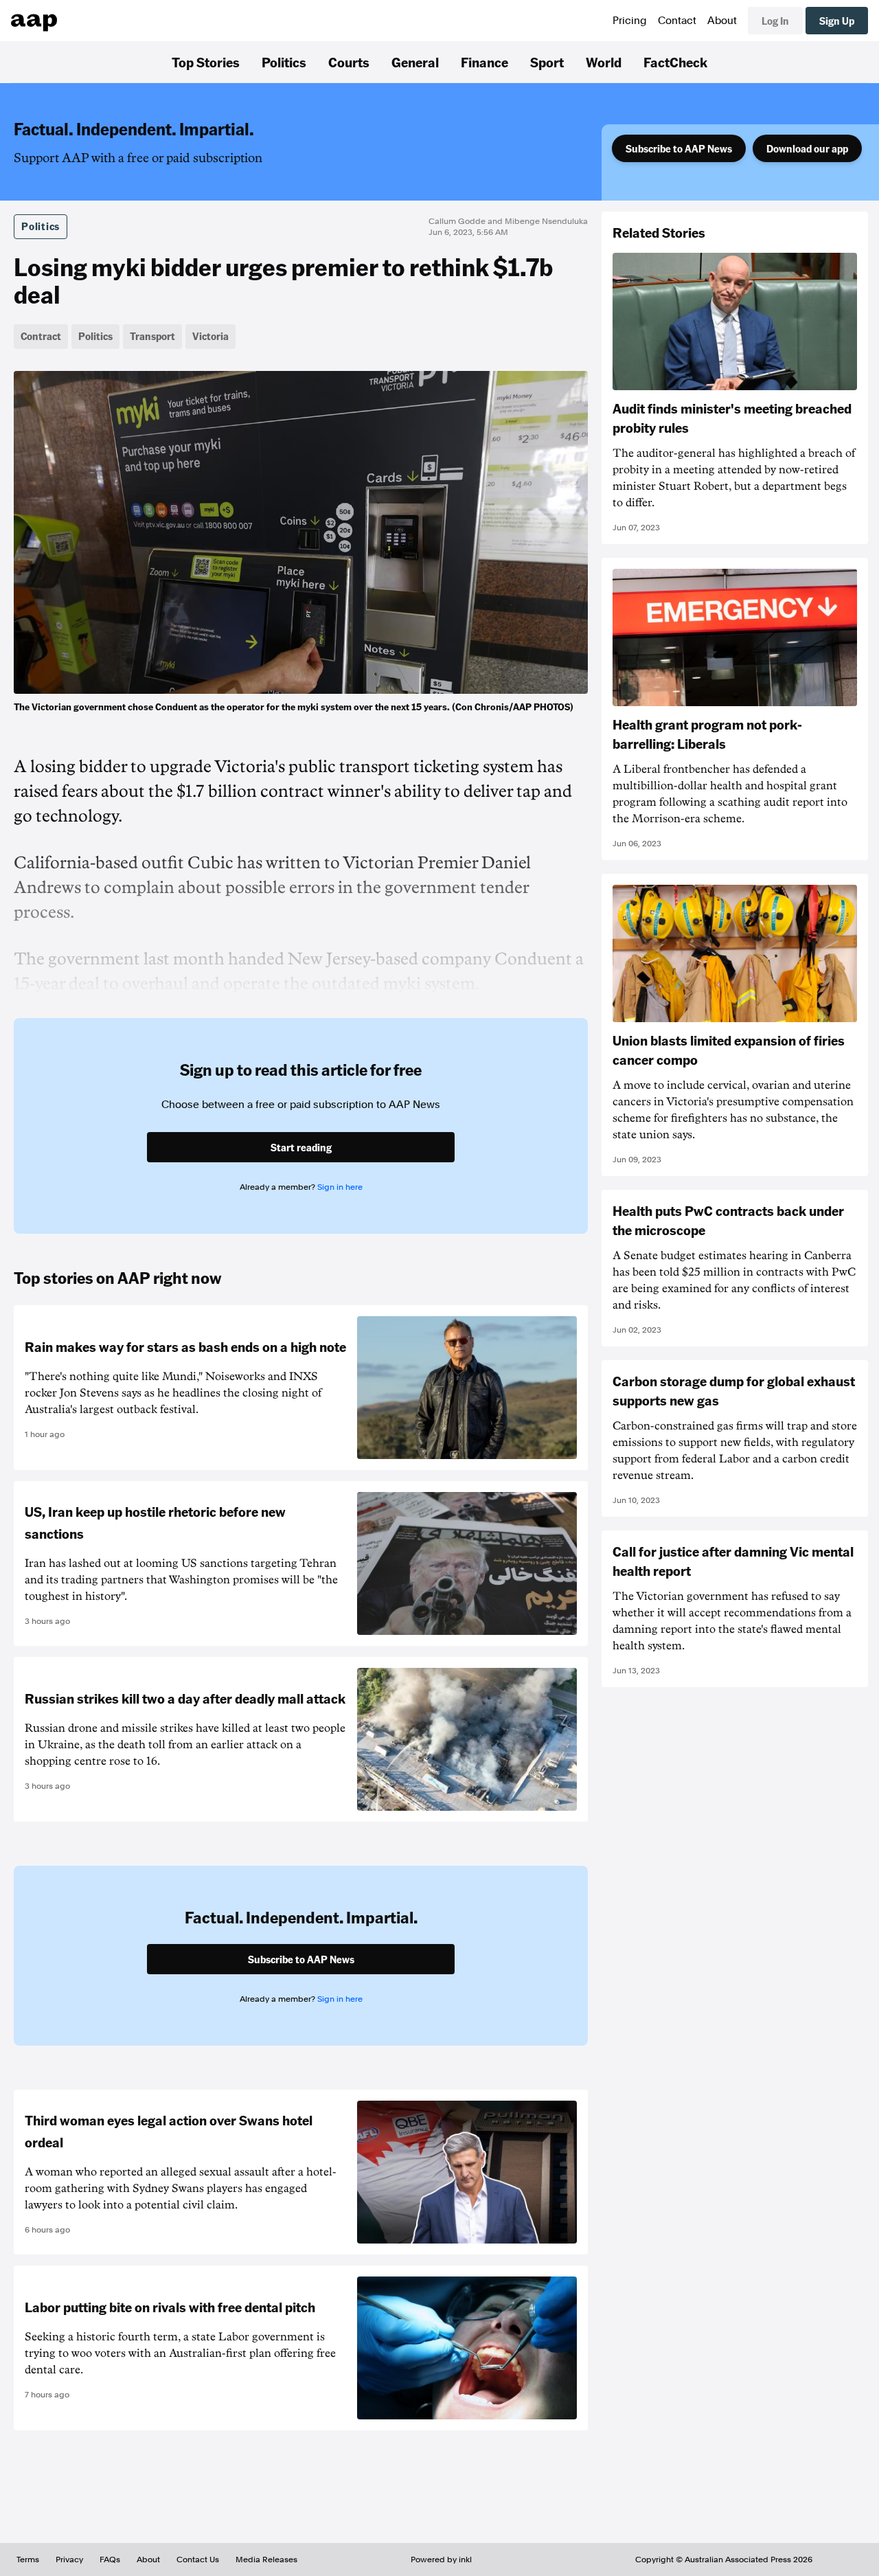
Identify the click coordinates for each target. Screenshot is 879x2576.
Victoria (210, 336)
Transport (152, 336)
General (415, 62)
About (722, 21)
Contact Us (198, 2560)
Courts (349, 62)
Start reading (301, 1147)
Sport (547, 62)
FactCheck (675, 62)
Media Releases (266, 2560)
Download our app (807, 148)
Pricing (630, 21)
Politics (284, 62)
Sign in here (340, 1187)
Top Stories (206, 62)
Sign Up (837, 21)
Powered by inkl (441, 2560)
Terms (28, 2560)
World (604, 62)
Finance (484, 62)
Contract (41, 336)
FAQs (110, 2560)
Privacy (69, 2560)
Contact (677, 21)
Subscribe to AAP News (679, 148)
